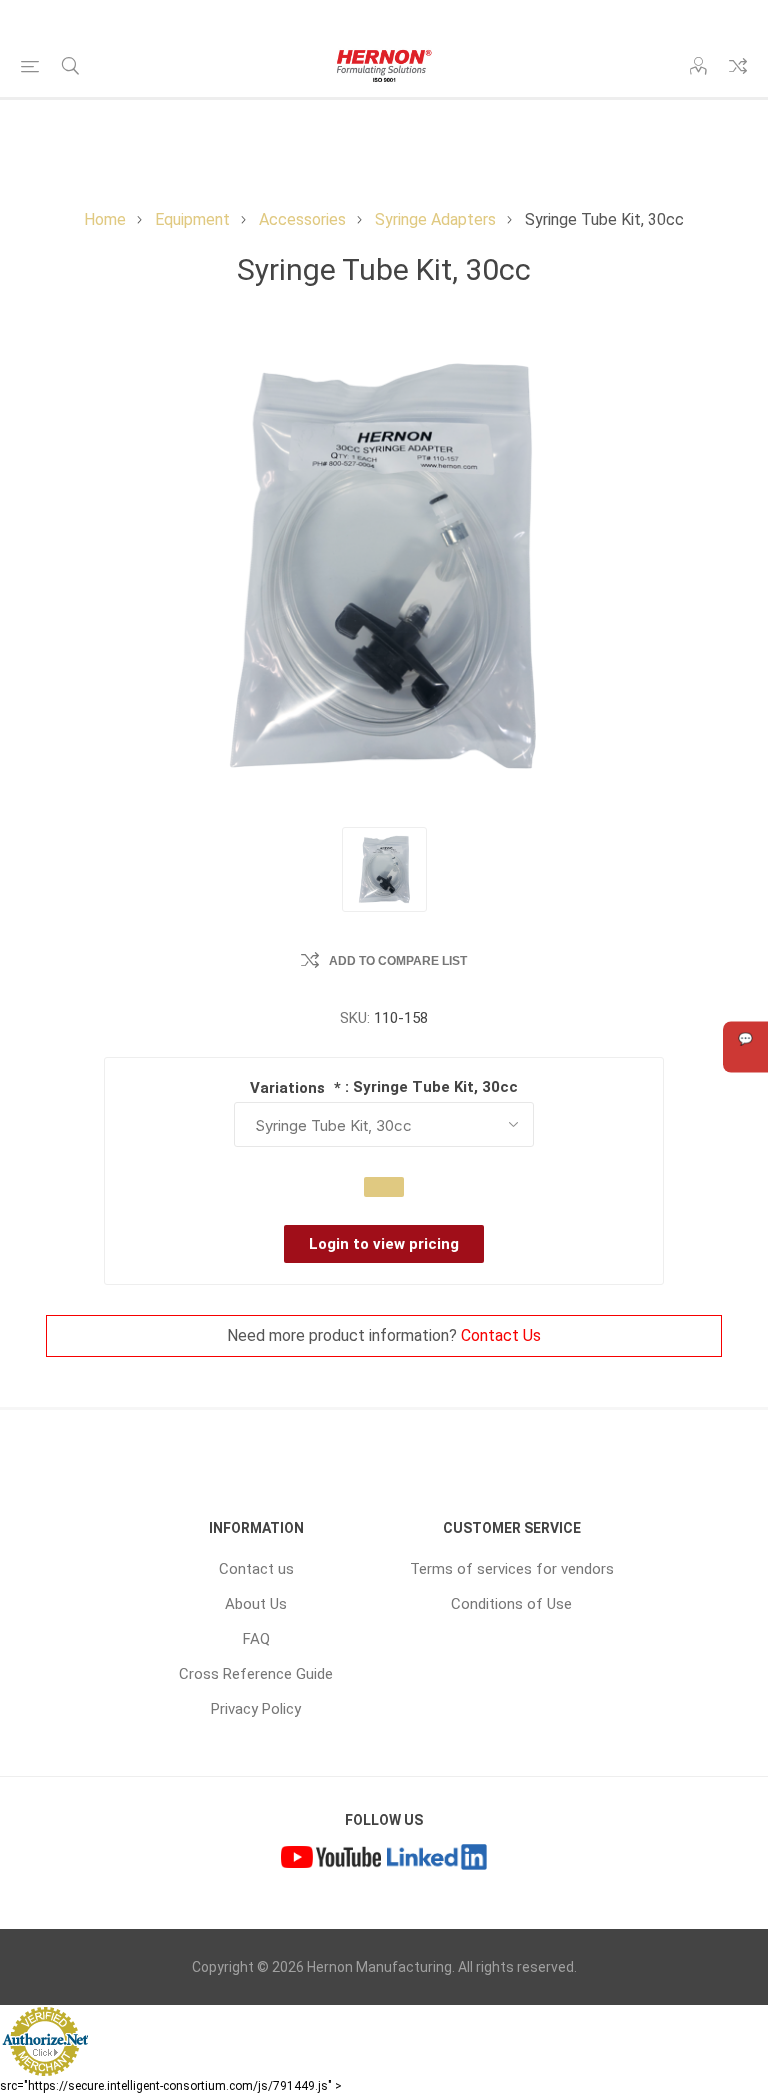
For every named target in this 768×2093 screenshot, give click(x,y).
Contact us (256, 1569)
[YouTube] (331, 1859)
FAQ (256, 1639)
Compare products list (738, 66)
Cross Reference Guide (256, 1674)
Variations (289, 1088)
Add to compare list (398, 961)
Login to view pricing (384, 1244)
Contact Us (501, 1335)
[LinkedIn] (437, 1859)
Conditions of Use (511, 1604)
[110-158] (384, 869)
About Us (256, 1604)
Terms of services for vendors (512, 1569)
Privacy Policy (256, 1709)
